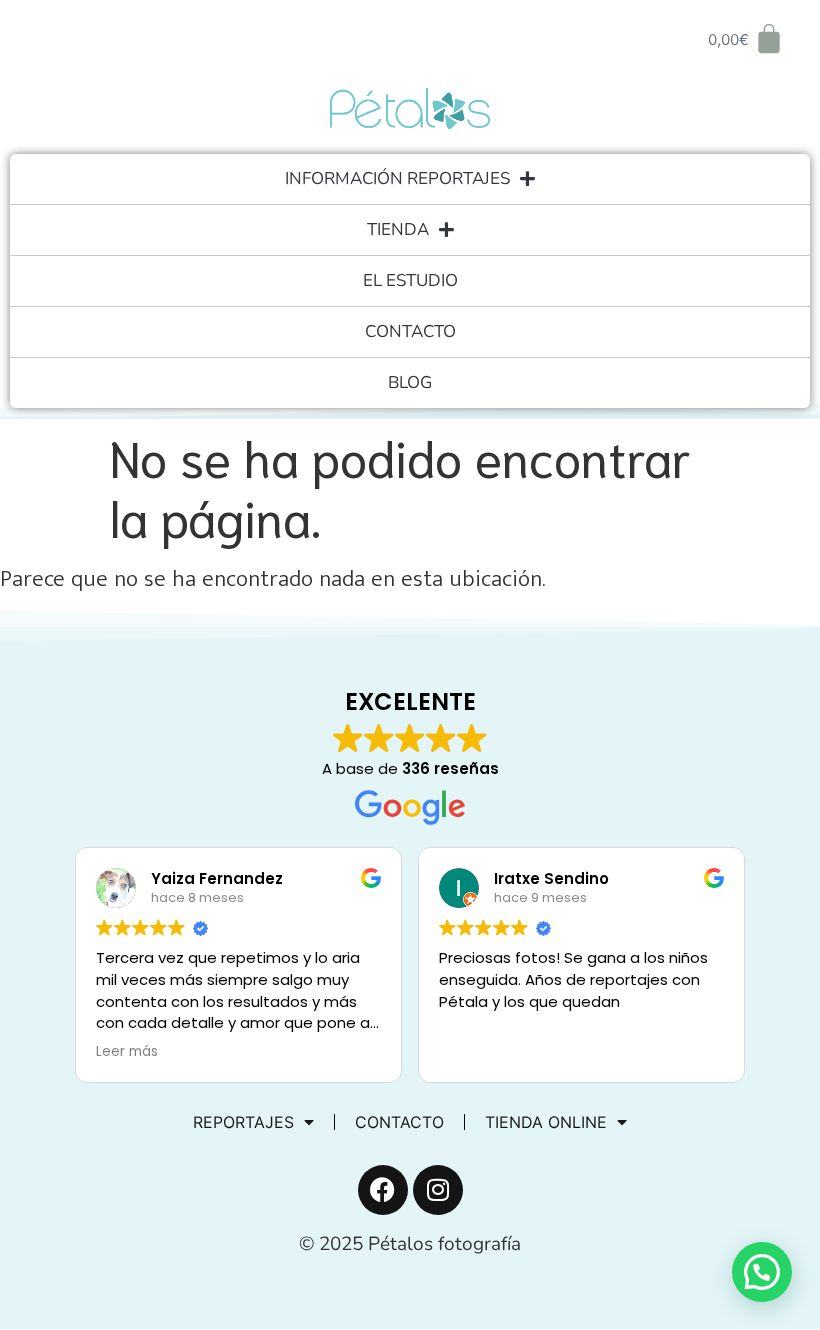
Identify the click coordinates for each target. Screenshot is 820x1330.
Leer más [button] (127, 1052)
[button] (762, 1272)
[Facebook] (383, 1190)
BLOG (410, 382)
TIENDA (398, 229)
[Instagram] (438, 1190)
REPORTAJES (243, 1122)
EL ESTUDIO (410, 280)
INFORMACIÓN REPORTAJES (397, 178)
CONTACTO (410, 331)
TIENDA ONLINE (546, 1122)
